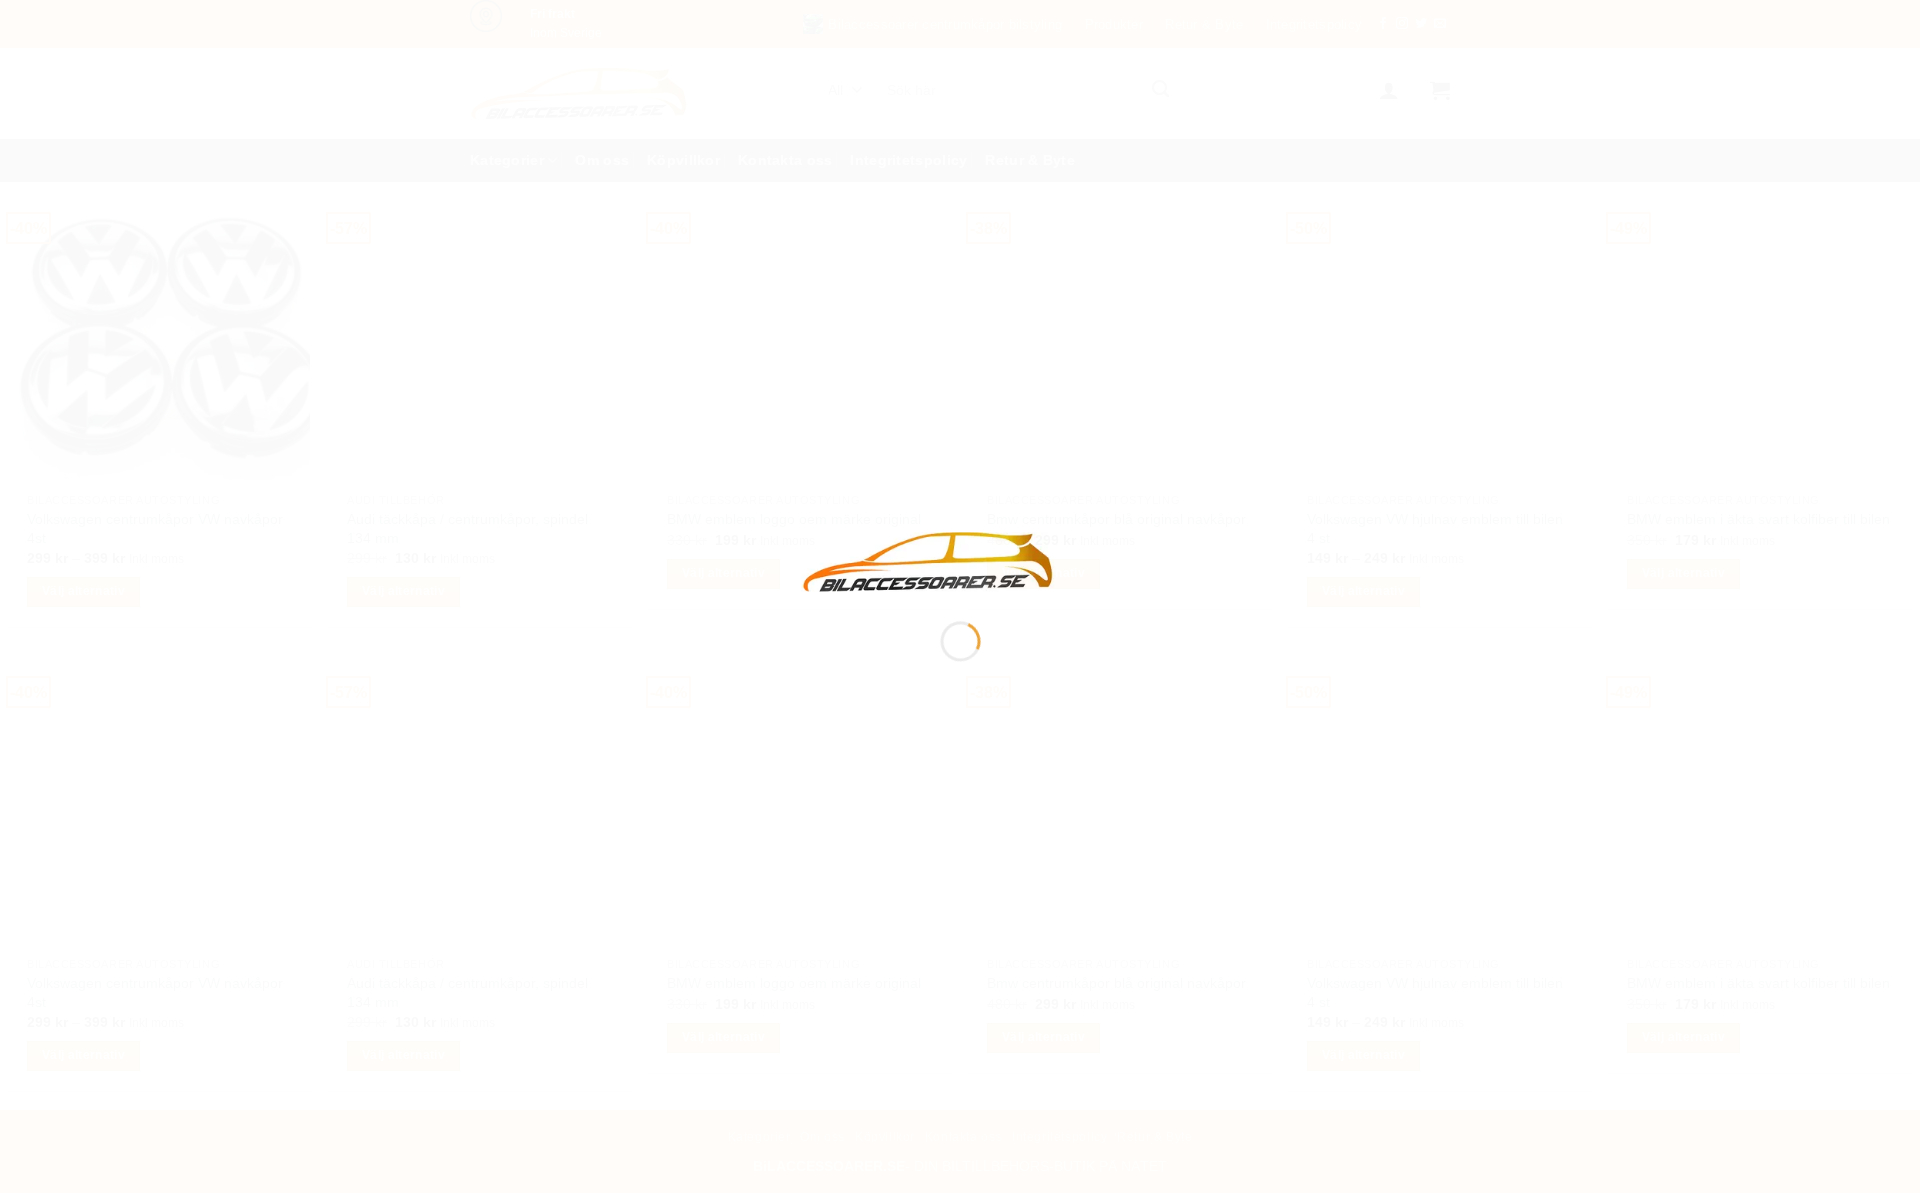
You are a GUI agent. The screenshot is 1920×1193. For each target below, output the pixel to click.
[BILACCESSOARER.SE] (929, 560)
